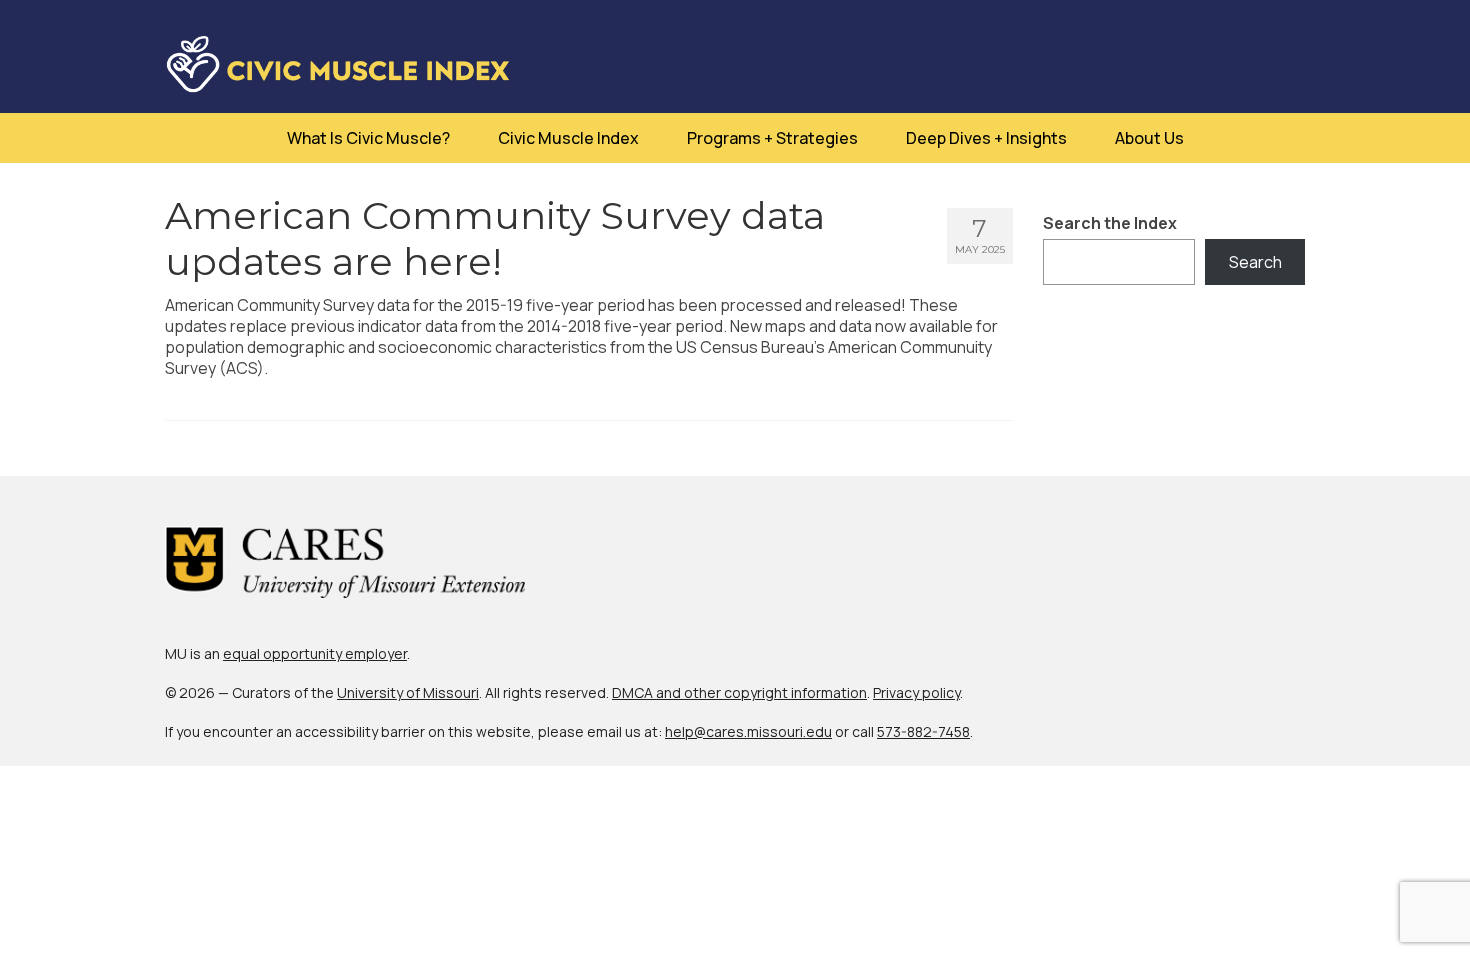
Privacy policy (916, 692)
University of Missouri (408, 692)
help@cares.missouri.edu (748, 731)
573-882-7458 (923, 731)
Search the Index (1110, 223)
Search (1255, 262)
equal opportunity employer (315, 653)
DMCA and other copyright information (739, 692)
